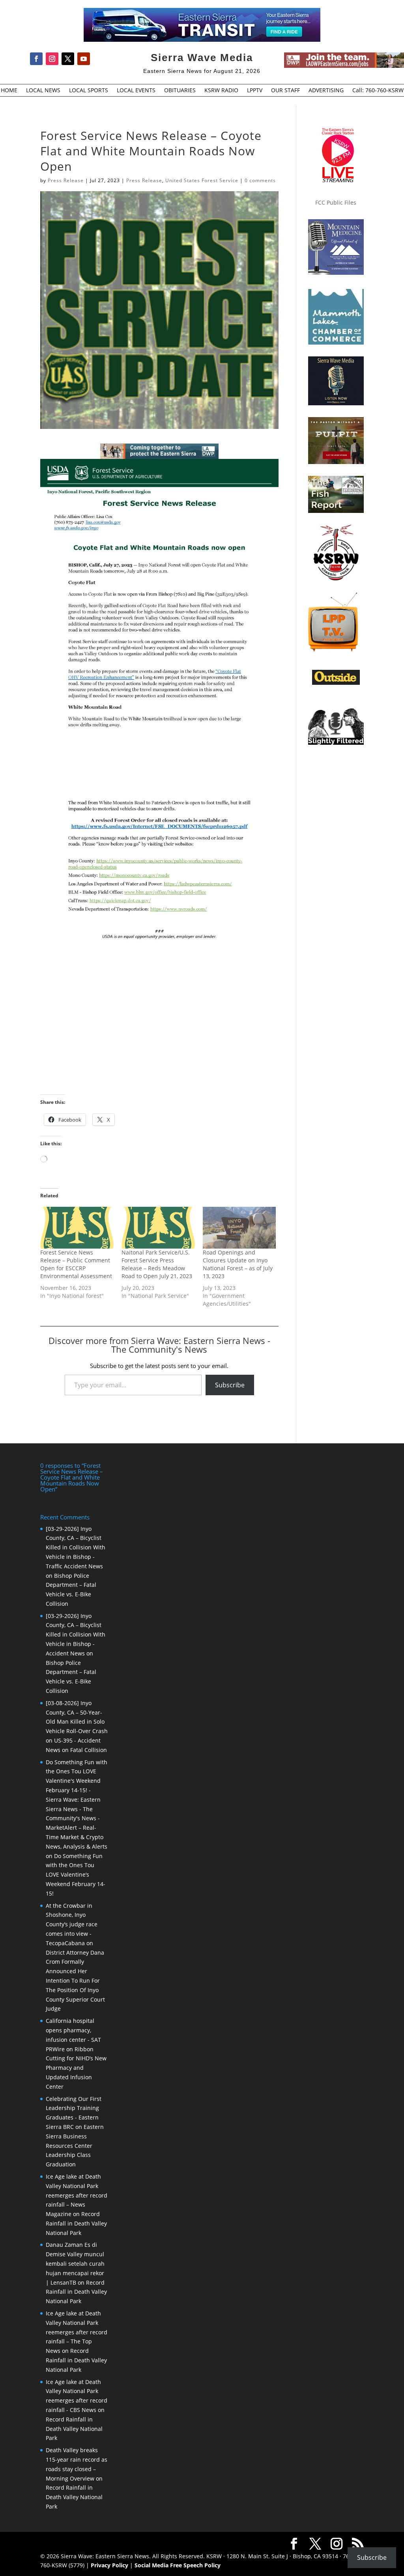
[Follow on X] (68, 59)
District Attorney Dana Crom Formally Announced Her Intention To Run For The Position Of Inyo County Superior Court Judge (75, 1981)
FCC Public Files (336, 202)
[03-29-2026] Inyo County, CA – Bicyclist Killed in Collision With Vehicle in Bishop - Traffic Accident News (76, 1547)
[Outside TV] (336, 683)
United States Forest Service (202, 180)
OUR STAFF (285, 91)
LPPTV (255, 91)
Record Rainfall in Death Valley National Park (76, 2223)
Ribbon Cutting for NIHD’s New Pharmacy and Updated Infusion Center (76, 2068)
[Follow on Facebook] (36, 59)
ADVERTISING (326, 91)
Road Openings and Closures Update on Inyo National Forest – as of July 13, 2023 (238, 1264)
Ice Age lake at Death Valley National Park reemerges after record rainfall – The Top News (77, 2332)
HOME (9, 91)
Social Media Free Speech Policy (178, 2565)
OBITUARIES (180, 91)
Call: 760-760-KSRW (378, 91)
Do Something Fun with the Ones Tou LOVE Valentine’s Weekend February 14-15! (76, 1875)
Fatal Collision (89, 1750)
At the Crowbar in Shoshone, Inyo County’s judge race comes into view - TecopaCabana (72, 1924)
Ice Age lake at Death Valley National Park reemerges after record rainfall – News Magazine (77, 2195)
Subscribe (230, 1385)
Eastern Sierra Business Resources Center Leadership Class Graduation (75, 2145)
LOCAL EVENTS (136, 91)
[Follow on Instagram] (52, 59)
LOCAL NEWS (43, 91)
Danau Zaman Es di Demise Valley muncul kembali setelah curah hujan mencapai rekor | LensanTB (75, 2263)
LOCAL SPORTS (89, 91)
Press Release (66, 180)
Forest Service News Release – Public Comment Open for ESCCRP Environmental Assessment (76, 1264)
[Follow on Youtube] (84, 59)
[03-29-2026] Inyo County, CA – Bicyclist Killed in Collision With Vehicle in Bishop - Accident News (76, 1635)
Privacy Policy (109, 2565)
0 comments (260, 180)
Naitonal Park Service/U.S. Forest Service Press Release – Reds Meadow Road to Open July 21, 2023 (157, 1264)
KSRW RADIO (221, 91)
